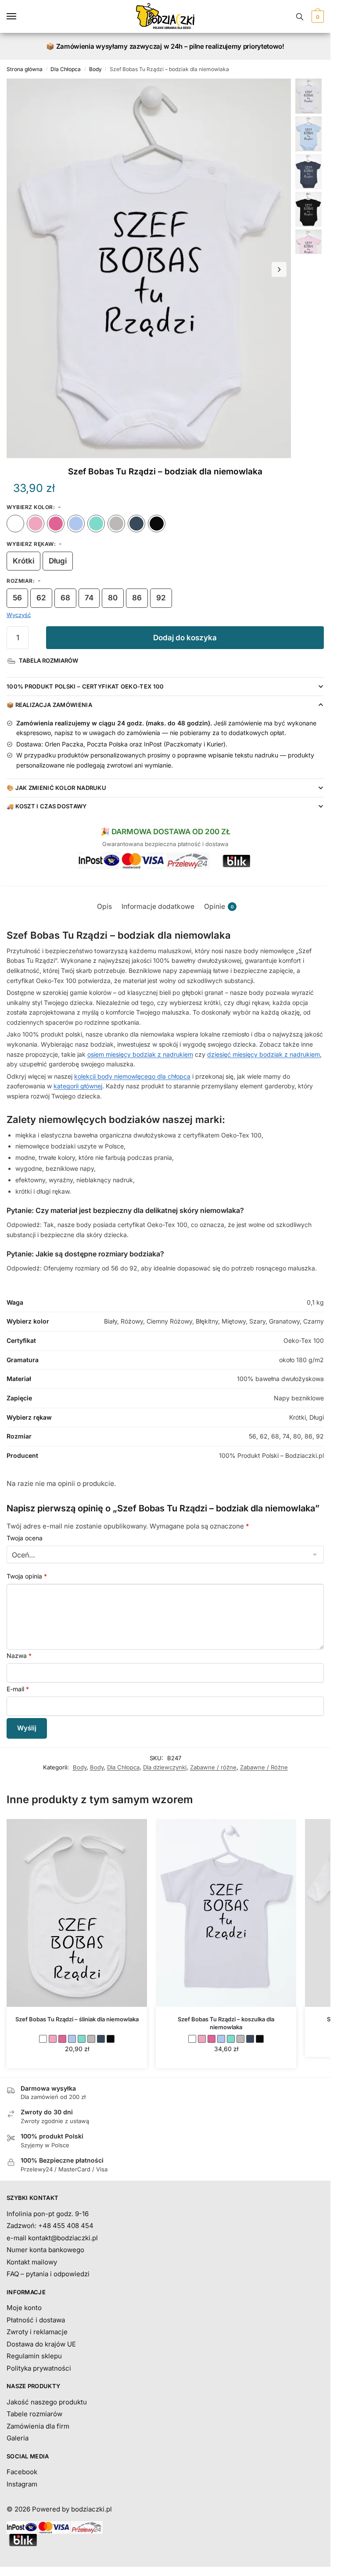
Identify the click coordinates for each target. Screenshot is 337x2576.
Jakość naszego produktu (47, 2402)
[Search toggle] (300, 16)
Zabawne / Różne (264, 1767)
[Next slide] (279, 269)
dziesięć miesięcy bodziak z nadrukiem (264, 1054)
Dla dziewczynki (165, 1767)
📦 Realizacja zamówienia (49, 705)
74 (89, 598)
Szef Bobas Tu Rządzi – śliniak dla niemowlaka (77, 2019)
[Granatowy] (136, 524)
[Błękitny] (76, 524)
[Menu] (20, 17)
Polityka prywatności (39, 2368)
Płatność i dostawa (36, 2320)
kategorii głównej (78, 1086)
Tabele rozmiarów (34, 2414)
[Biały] (15, 524)
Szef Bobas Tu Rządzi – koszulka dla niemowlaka (226, 2023)
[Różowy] (36, 524)
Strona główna (25, 69)
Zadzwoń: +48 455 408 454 (50, 2226)
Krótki (23, 561)
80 (113, 598)
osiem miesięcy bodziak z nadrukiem (140, 1054)
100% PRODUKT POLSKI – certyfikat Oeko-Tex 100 (85, 686)
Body (95, 69)
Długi (58, 561)
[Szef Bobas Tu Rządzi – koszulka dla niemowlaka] (226, 1913)
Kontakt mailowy (32, 2262)
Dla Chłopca (66, 69)
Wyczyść (19, 615)
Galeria (18, 2438)
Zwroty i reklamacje (37, 2332)
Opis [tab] (104, 906)
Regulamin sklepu (34, 2356)
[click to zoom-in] (149, 268)
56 (17, 598)
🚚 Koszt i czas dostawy (47, 806)
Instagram (22, 2484)
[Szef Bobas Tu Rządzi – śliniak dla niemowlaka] (77, 1913)
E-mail (18, 1689)
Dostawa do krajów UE (41, 2344)
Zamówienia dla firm (38, 2426)
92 (161, 598)
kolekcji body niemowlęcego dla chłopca (132, 1076)
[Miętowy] (96, 524)
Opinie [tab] (219, 906)
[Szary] (116, 524)
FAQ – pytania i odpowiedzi (48, 2274)
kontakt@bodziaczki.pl (63, 2238)
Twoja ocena (25, 1538)
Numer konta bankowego (45, 2250)
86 (137, 598)
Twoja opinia (27, 1576)
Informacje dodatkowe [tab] (158, 906)
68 (65, 598)
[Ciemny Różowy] (56, 524)
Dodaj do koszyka (185, 638)
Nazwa (19, 1656)
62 (41, 598)
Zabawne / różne (213, 1767)
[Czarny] (157, 524)
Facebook (22, 2472)
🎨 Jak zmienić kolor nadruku (56, 788)
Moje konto (24, 2308)
